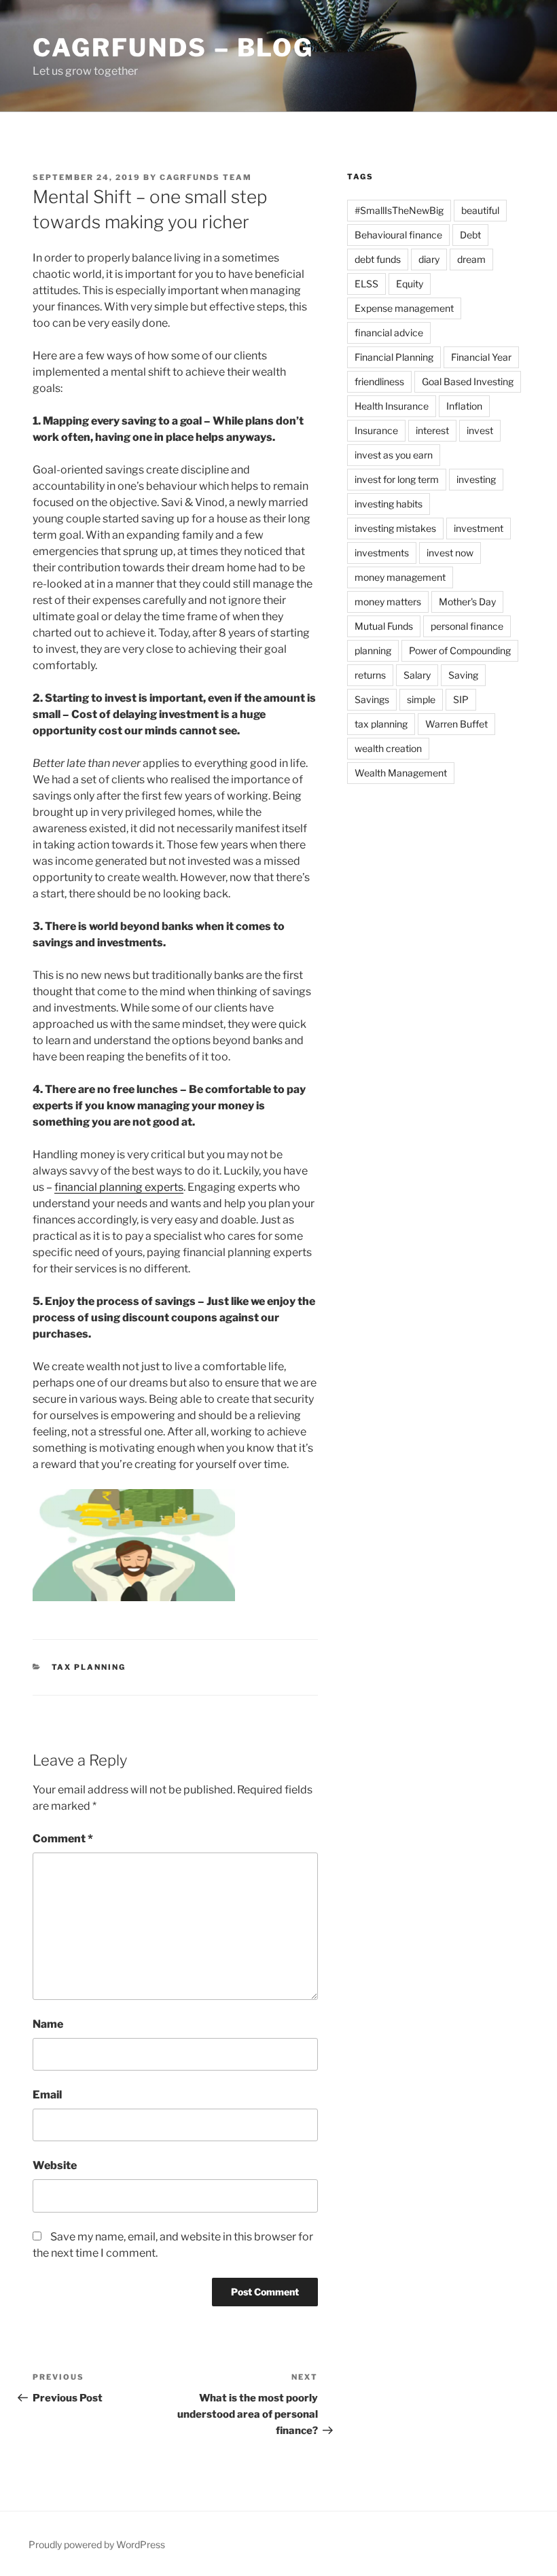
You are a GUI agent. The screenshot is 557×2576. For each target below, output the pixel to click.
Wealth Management (401, 773)
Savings (372, 699)
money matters (388, 602)
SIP (461, 699)
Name (48, 2024)
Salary (417, 675)
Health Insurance (392, 406)
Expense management (404, 308)
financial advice (389, 333)
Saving (463, 675)
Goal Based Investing (468, 381)
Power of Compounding (460, 650)
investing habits (389, 504)
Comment (63, 1839)
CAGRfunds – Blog (173, 48)
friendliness (379, 381)
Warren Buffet (456, 724)
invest (480, 430)
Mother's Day (467, 602)
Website (55, 2165)
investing (476, 479)
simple (421, 699)
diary (429, 259)
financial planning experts (119, 1187)
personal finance (467, 626)
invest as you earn (394, 455)
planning (373, 650)
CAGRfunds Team (206, 177)
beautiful (480, 210)
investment (479, 528)
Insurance (376, 430)
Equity (410, 284)
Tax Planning (89, 1667)
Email (47, 2095)
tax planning (381, 724)
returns (370, 675)
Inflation (464, 406)
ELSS (366, 284)
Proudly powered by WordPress (97, 2544)
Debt (470, 235)
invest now (450, 553)
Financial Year (481, 357)
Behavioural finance (398, 235)
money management (400, 577)
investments (382, 553)
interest (432, 430)
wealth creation (388, 748)
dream (471, 259)
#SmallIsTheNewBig (399, 210)
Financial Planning (394, 357)
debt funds (378, 259)
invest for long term (397, 479)
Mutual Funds (384, 626)
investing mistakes (395, 528)
